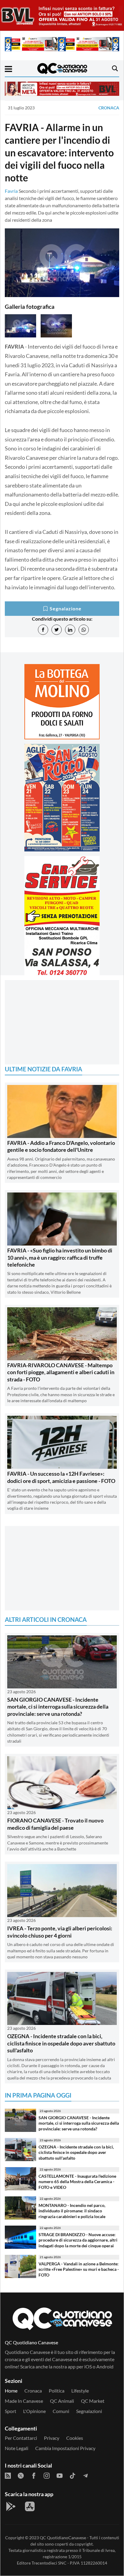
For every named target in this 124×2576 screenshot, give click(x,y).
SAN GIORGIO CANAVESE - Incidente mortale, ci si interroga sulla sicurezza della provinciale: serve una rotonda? (58, 1707)
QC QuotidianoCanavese (63, 2538)
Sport (11, 2411)
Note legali (17, 2448)
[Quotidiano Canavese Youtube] (60, 2475)
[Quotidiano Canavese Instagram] (47, 2475)
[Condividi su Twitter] (57, 630)
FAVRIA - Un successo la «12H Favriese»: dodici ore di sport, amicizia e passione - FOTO (61, 1477)
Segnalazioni (89, 2411)
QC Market (93, 2401)
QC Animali (62, 2401)
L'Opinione (34, 2411)
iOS (88, 2366)
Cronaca (109, 108)
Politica (57, 2391)
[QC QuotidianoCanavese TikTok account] (73, 2475)
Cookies (75, 2438)
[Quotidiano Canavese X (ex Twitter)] (21, 2475)
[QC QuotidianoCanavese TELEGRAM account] (85, 2475)
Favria (11, 191)
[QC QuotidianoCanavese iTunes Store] (30, 2506)
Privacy (52, 2438)
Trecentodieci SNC (49, 2563)
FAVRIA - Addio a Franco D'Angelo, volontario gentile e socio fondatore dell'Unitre (61, 1146)
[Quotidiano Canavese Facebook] (34, 2475)
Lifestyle (80, 2391)
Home (11, 2391)
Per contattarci (21, 2438)
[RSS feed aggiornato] (8, 2475)
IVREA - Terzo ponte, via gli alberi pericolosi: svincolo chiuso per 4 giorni (60, 1932)
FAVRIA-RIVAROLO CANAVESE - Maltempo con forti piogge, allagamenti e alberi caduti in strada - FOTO (61, 1372)
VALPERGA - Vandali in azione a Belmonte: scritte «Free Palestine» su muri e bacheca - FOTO (79, 2269)
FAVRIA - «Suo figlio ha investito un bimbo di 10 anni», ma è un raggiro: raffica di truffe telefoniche (60, 1257)
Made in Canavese (24, 2401)
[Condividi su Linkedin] (70, 630)
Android (105, 2366)
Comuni (61, 2411)
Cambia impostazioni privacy (65, 2448)
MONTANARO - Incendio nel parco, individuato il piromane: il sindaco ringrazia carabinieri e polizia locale (72, 2211)
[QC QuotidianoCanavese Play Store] (11, 2506)
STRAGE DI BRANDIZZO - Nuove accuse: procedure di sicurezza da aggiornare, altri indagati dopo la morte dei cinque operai (78, 2240)
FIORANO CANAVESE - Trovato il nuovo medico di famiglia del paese (55, 1824)
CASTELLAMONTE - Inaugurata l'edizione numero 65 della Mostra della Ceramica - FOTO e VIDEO (77, 2182)
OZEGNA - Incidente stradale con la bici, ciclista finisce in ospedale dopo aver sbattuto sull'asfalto (61, 2043)
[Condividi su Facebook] (43, 630)
